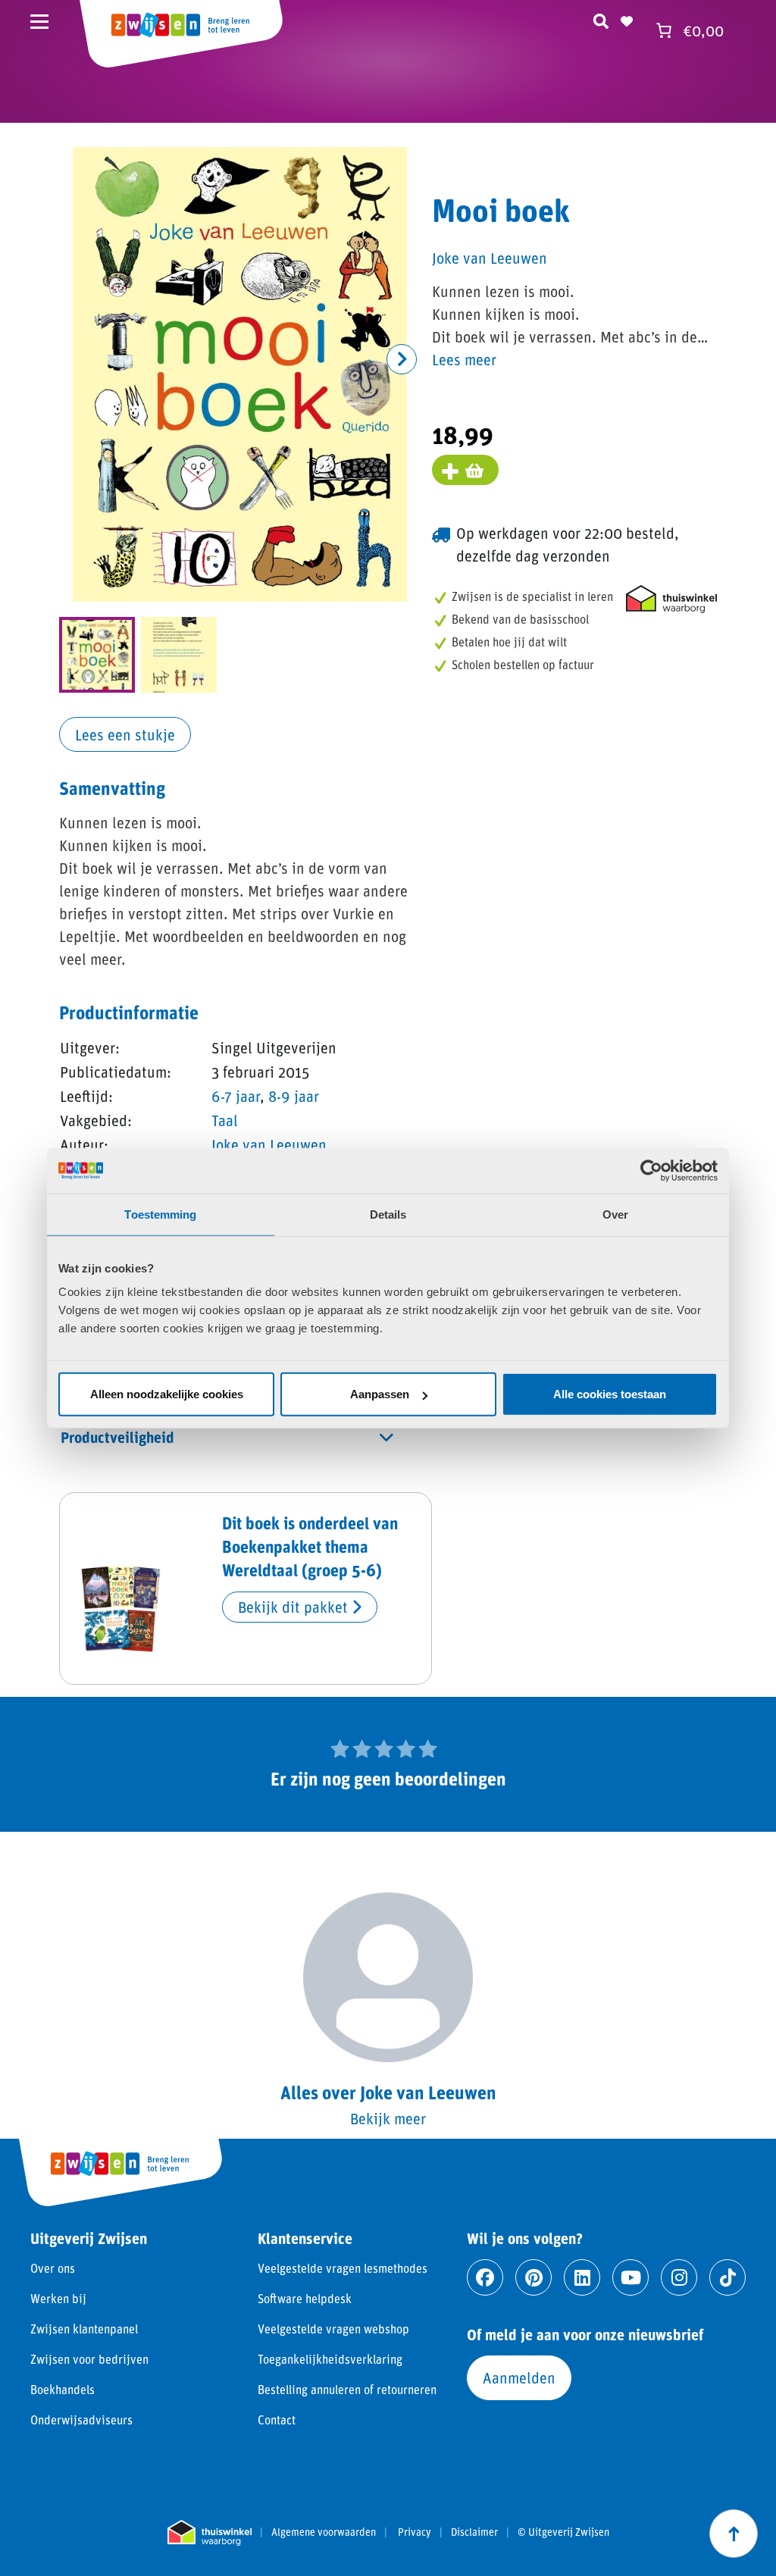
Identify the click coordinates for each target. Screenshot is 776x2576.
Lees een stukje (125, 734)
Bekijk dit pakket (295, 1607)
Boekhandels (63, 2389)
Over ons (53, 2268)
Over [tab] (615, 1214)
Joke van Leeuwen (269, 1144)
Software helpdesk (305, 2298)
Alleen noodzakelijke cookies (167, 1394)
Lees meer (464, 359)
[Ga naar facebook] (485, 2277)
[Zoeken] (601, 19)
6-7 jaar (236, 1096)
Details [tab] (388, 1214)
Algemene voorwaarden (324, 2532)
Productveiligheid (117, 1437)
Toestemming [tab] (160, 1214)
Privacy (415, 2532)
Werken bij (58, 2298)
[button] (402, 359)
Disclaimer (474, 2532)
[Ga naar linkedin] (582, 2277)
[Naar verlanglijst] (627, 19)
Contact (277, 2419)
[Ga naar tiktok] (727, 2277)
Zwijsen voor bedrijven (89, 2359)
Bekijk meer (388, 2118)
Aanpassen (380, 1394)
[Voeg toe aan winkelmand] (465, 470)
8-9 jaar (294, 1096)
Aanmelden (519, 2377)
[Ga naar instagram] (679, 2277)
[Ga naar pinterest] (533, 2277)
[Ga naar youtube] (630, 2277)
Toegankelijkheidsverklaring (330, 2359)
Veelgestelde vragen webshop (333, 2329)
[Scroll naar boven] (734, 2534)
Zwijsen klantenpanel (84, 2329)
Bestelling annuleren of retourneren (347, 2389)
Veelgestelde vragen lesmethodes (343, 2268)
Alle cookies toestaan (610, 1394)
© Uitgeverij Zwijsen (563, 2532)
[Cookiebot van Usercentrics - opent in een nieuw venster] (651, 1170)
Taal (225, 1120)
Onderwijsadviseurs (81, 2419)
